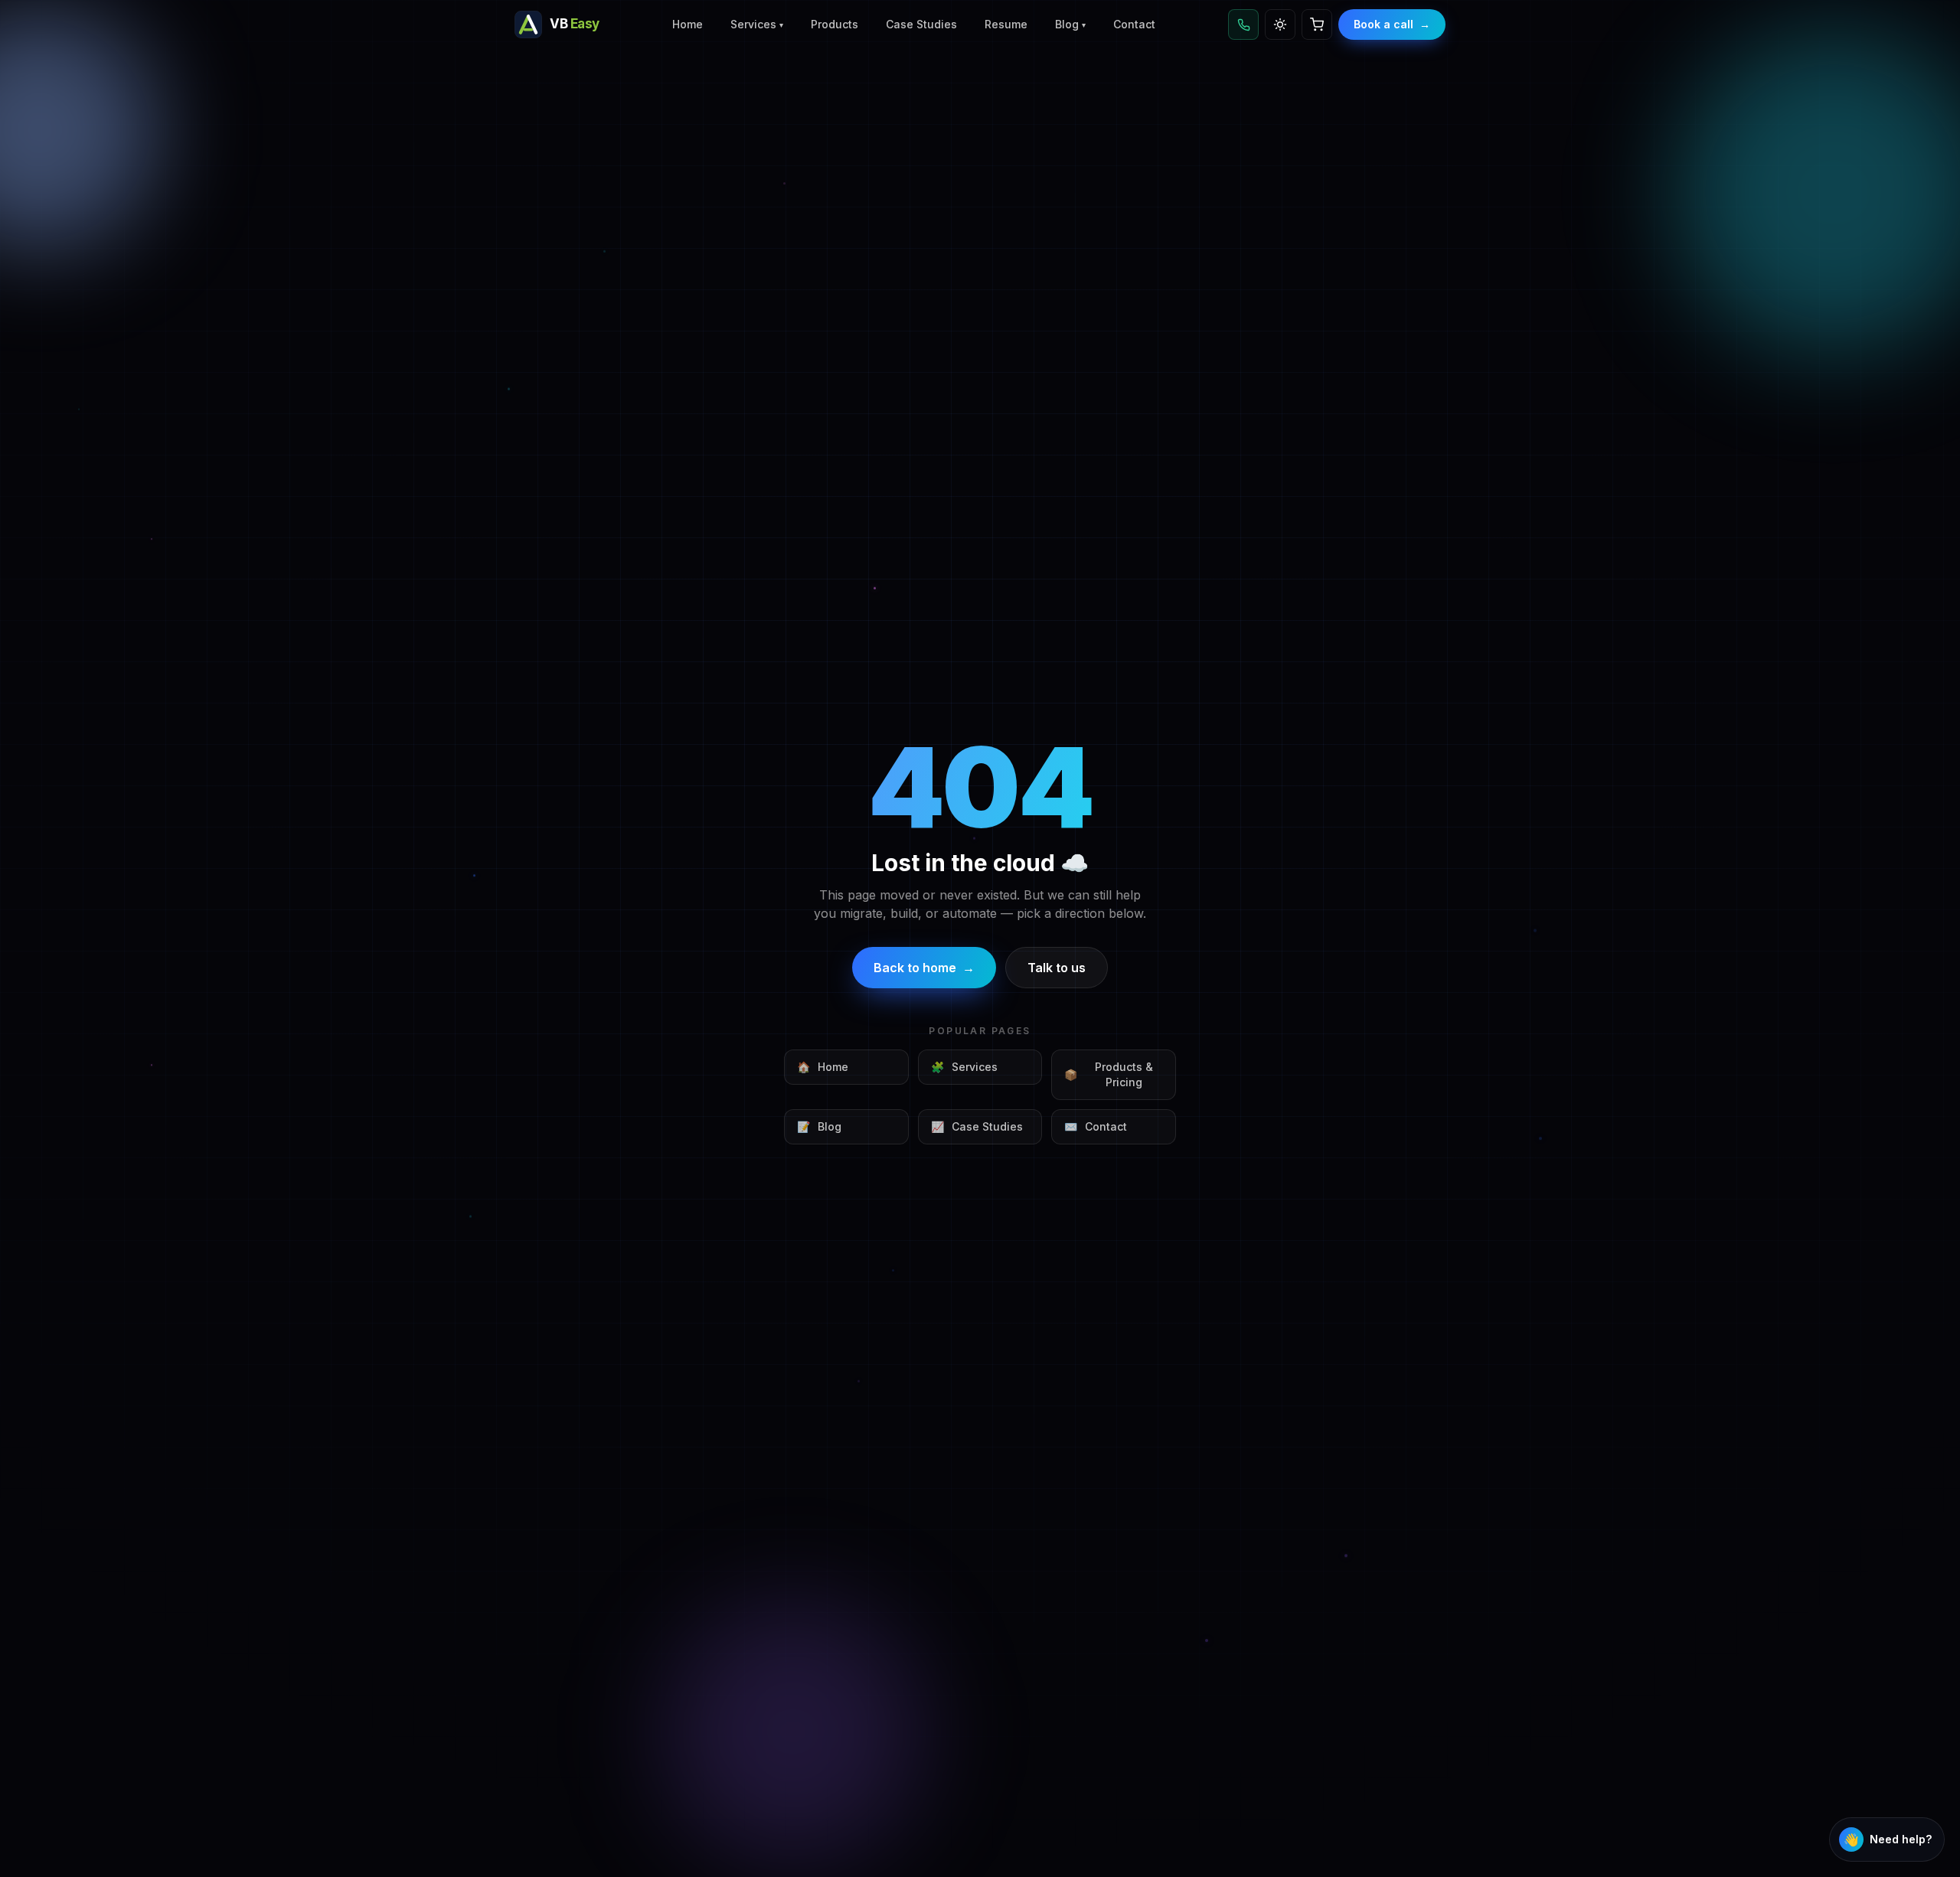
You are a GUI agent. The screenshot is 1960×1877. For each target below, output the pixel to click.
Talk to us (1057, 968)
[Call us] (1243, 24)
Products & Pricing (1109, 1074)
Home (688, 24)
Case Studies (921, 24)
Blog (1070, 24)
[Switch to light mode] (1280, 24)
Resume (1006, 24)
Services (757, 24)
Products (835, 24)
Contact (1134, 24)
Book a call (1392, 24)
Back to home (924, 968)
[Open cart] (1317, 24)
